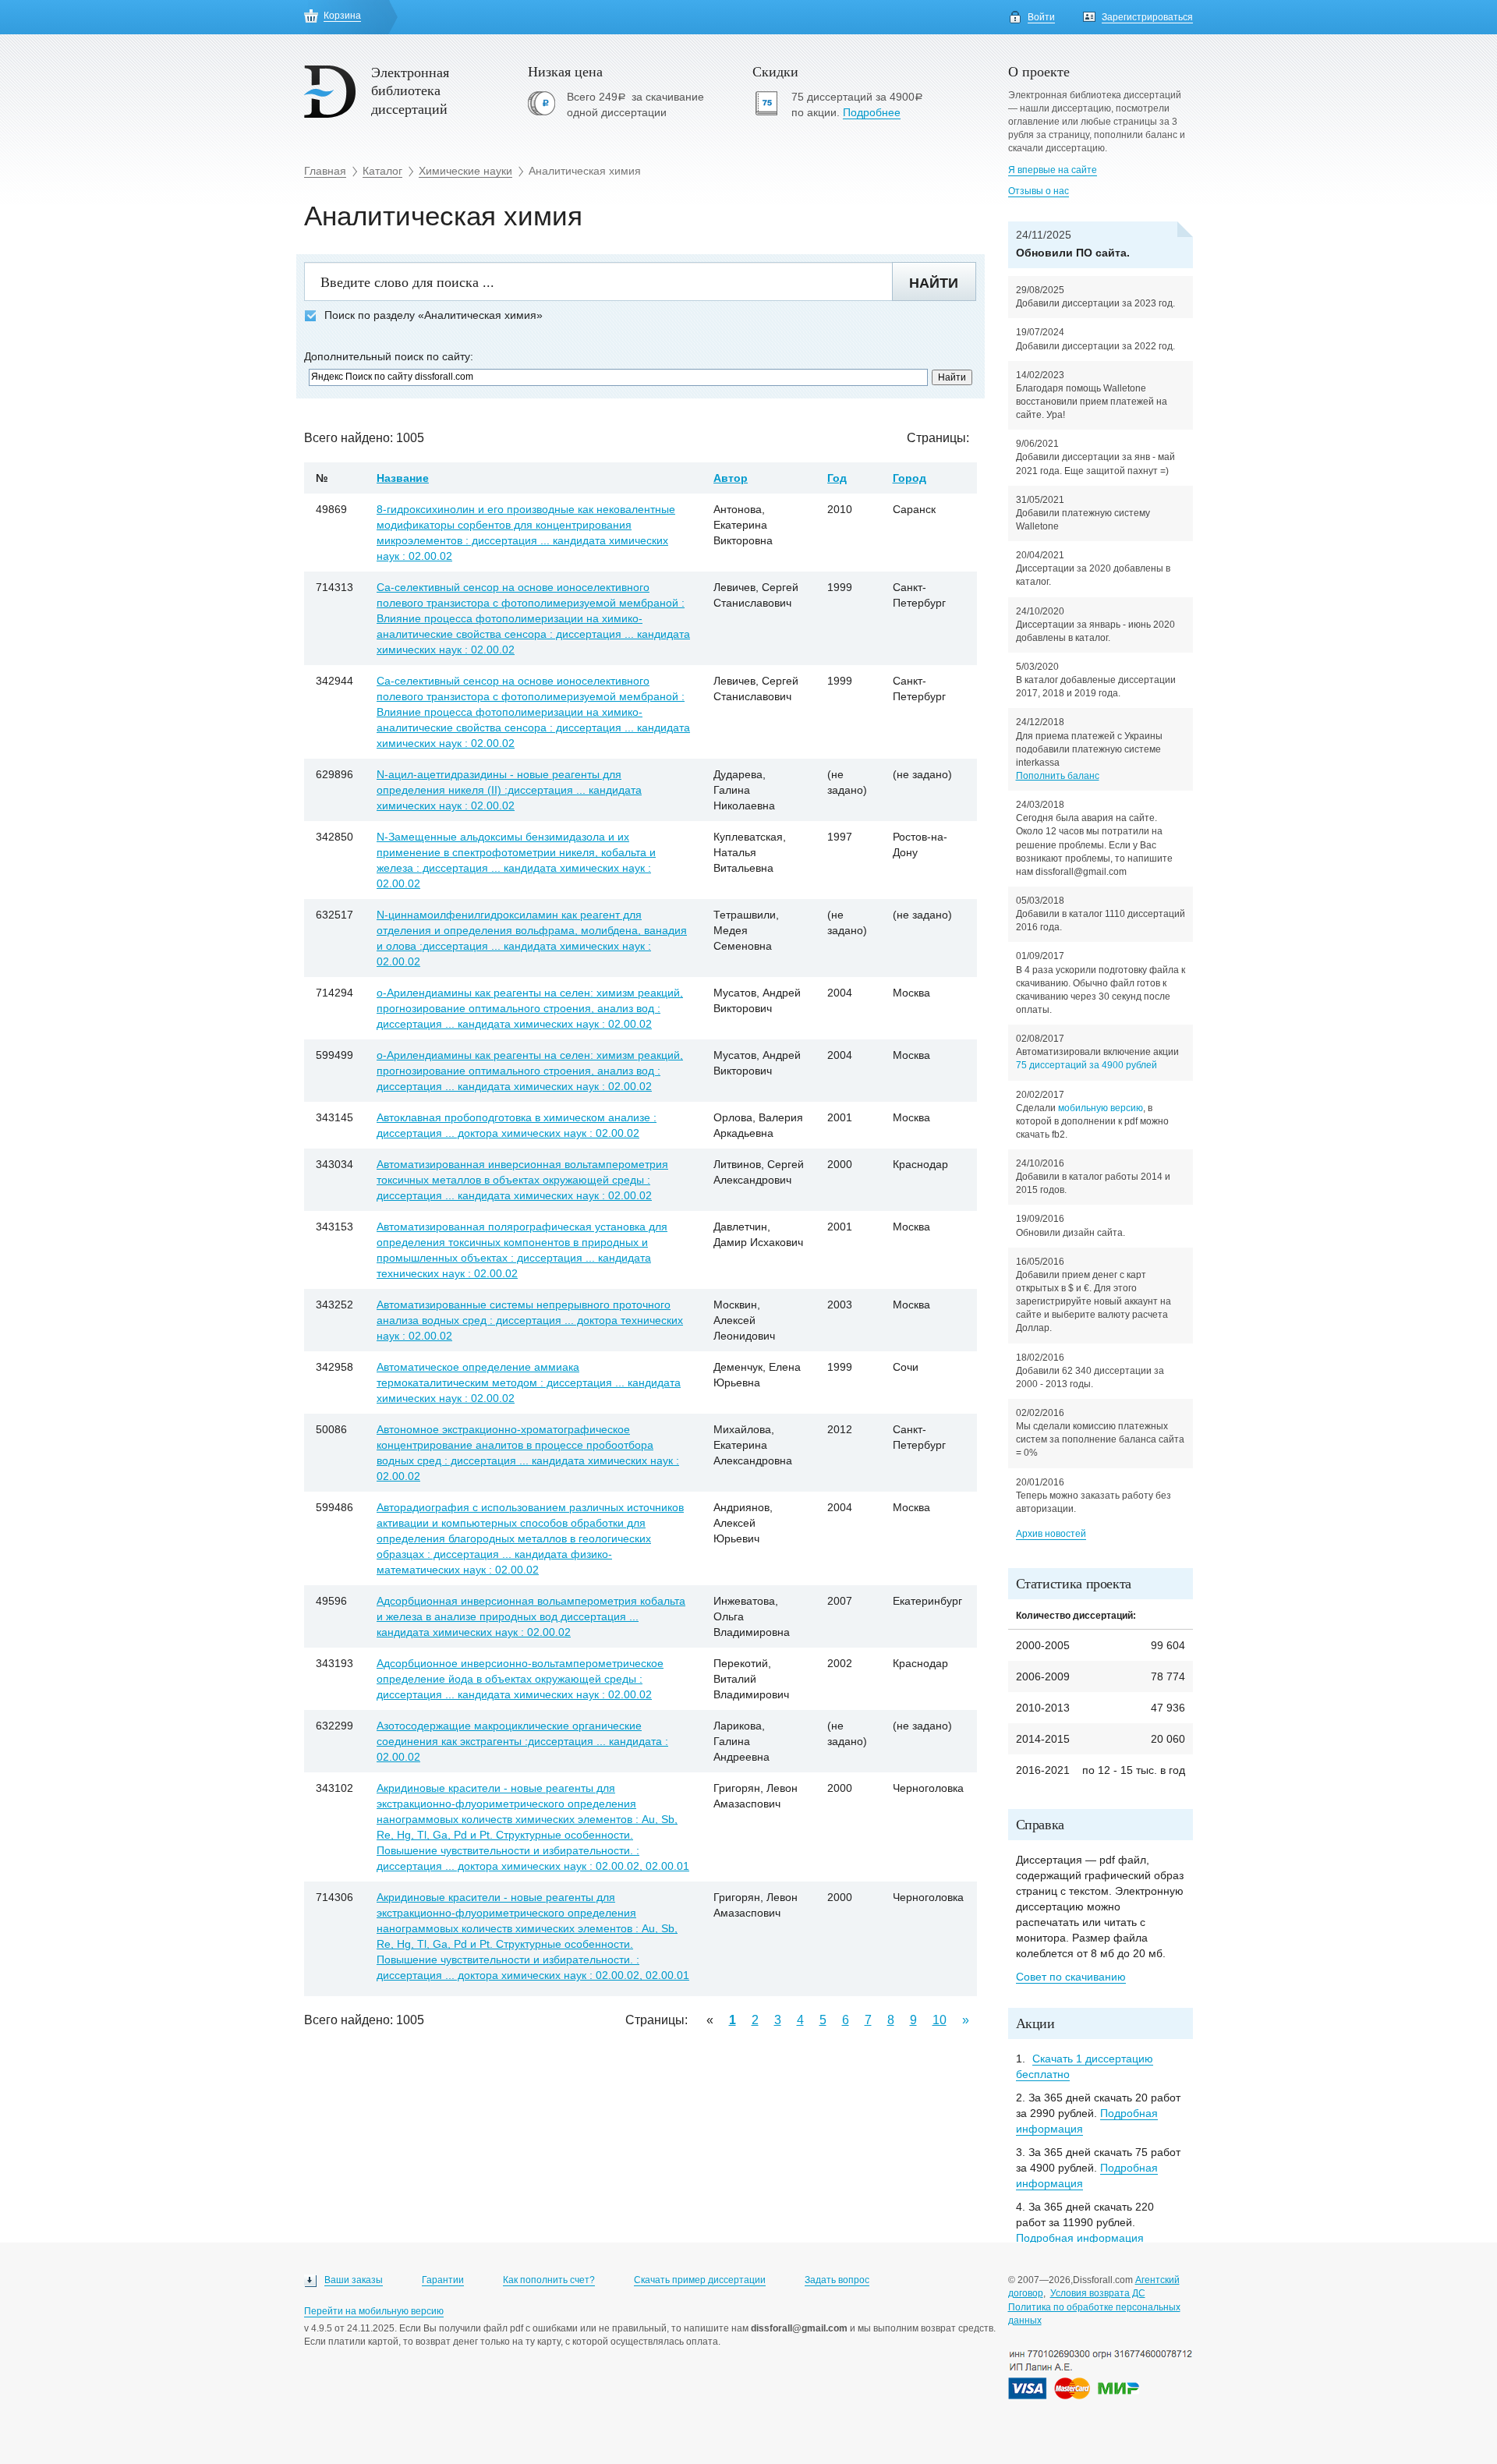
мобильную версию (1101, 1108)
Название (403, 478)
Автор (731, 478)
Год (837, 478)
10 (940, 2020)
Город (910, 478)
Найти (934, 283)
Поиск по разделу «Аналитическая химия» (434, 315)
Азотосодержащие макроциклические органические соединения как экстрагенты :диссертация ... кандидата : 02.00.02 (522, 1741)
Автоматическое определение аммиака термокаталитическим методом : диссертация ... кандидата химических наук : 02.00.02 (529, 1382)
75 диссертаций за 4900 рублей (1086, 1065)
